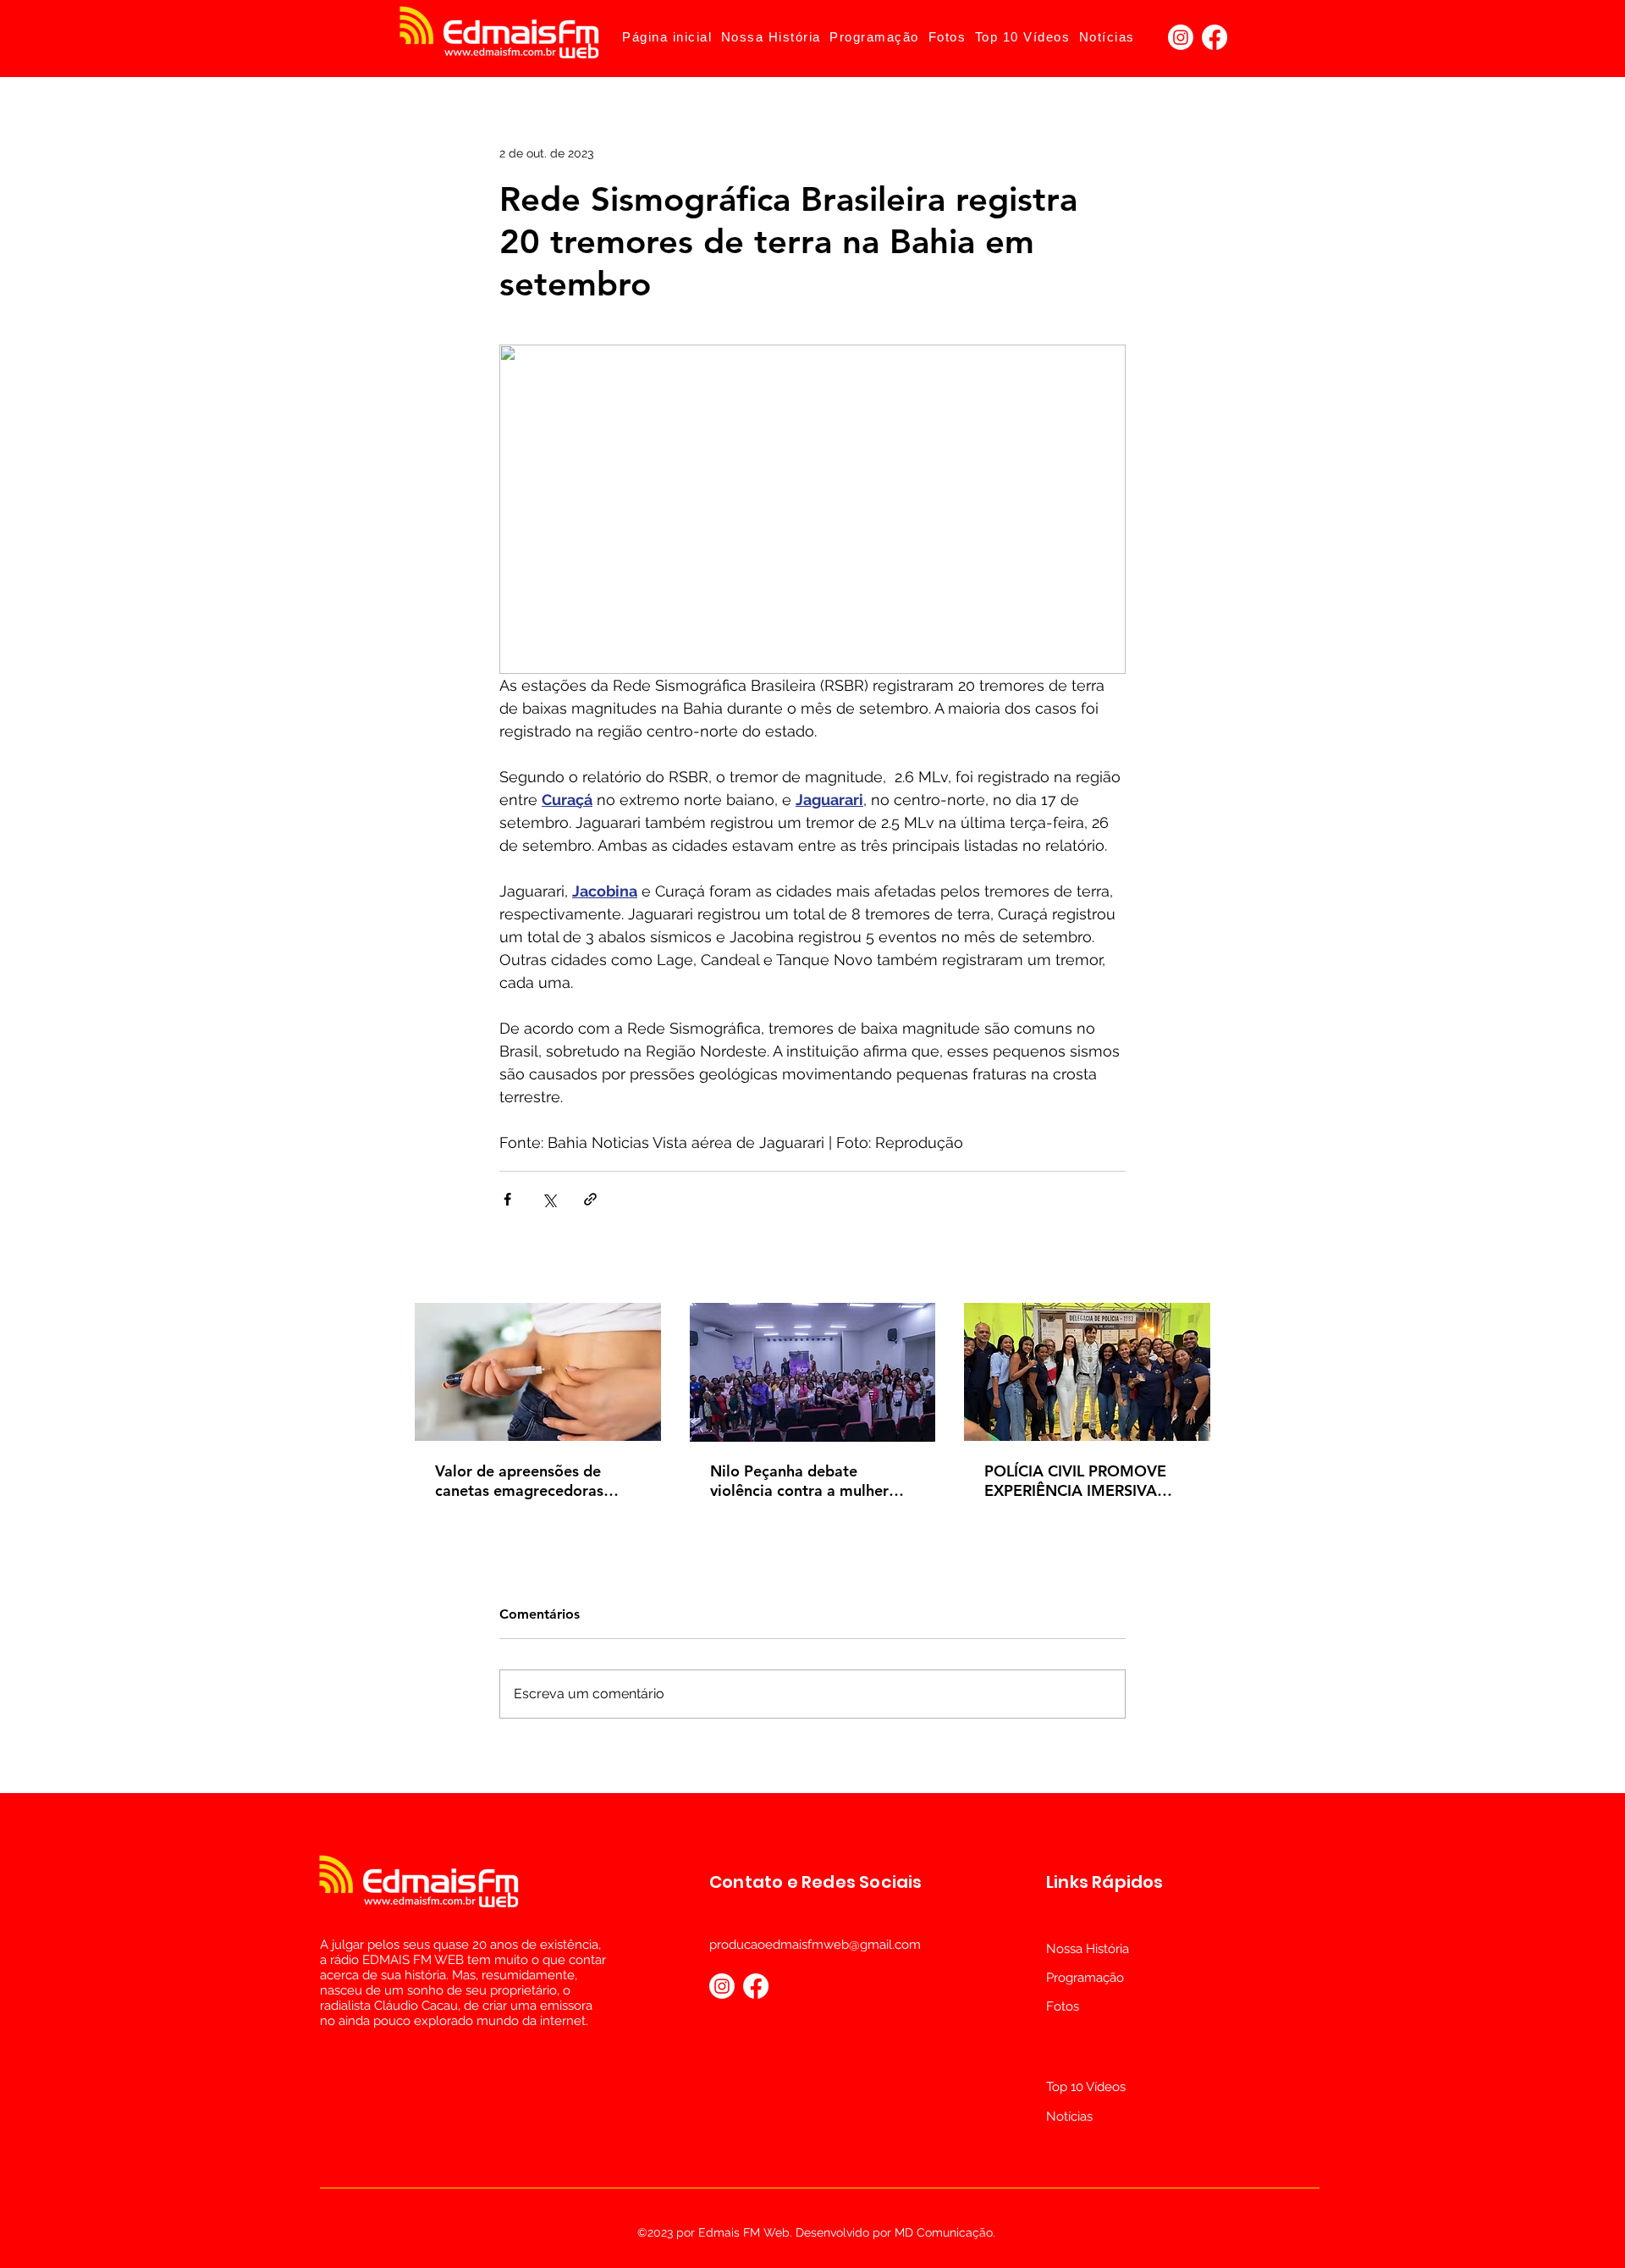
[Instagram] (1181, 37)
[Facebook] (1215, 37)
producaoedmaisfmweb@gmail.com (815, 1945)
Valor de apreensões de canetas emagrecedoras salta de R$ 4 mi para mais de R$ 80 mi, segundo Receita (529, 1481)
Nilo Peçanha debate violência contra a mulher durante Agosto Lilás (799, 1481)
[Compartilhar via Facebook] (507, 1199)
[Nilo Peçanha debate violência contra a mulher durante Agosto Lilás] (813, 1372)
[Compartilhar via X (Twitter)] (549, 1199)
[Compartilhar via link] (590, 1199)
